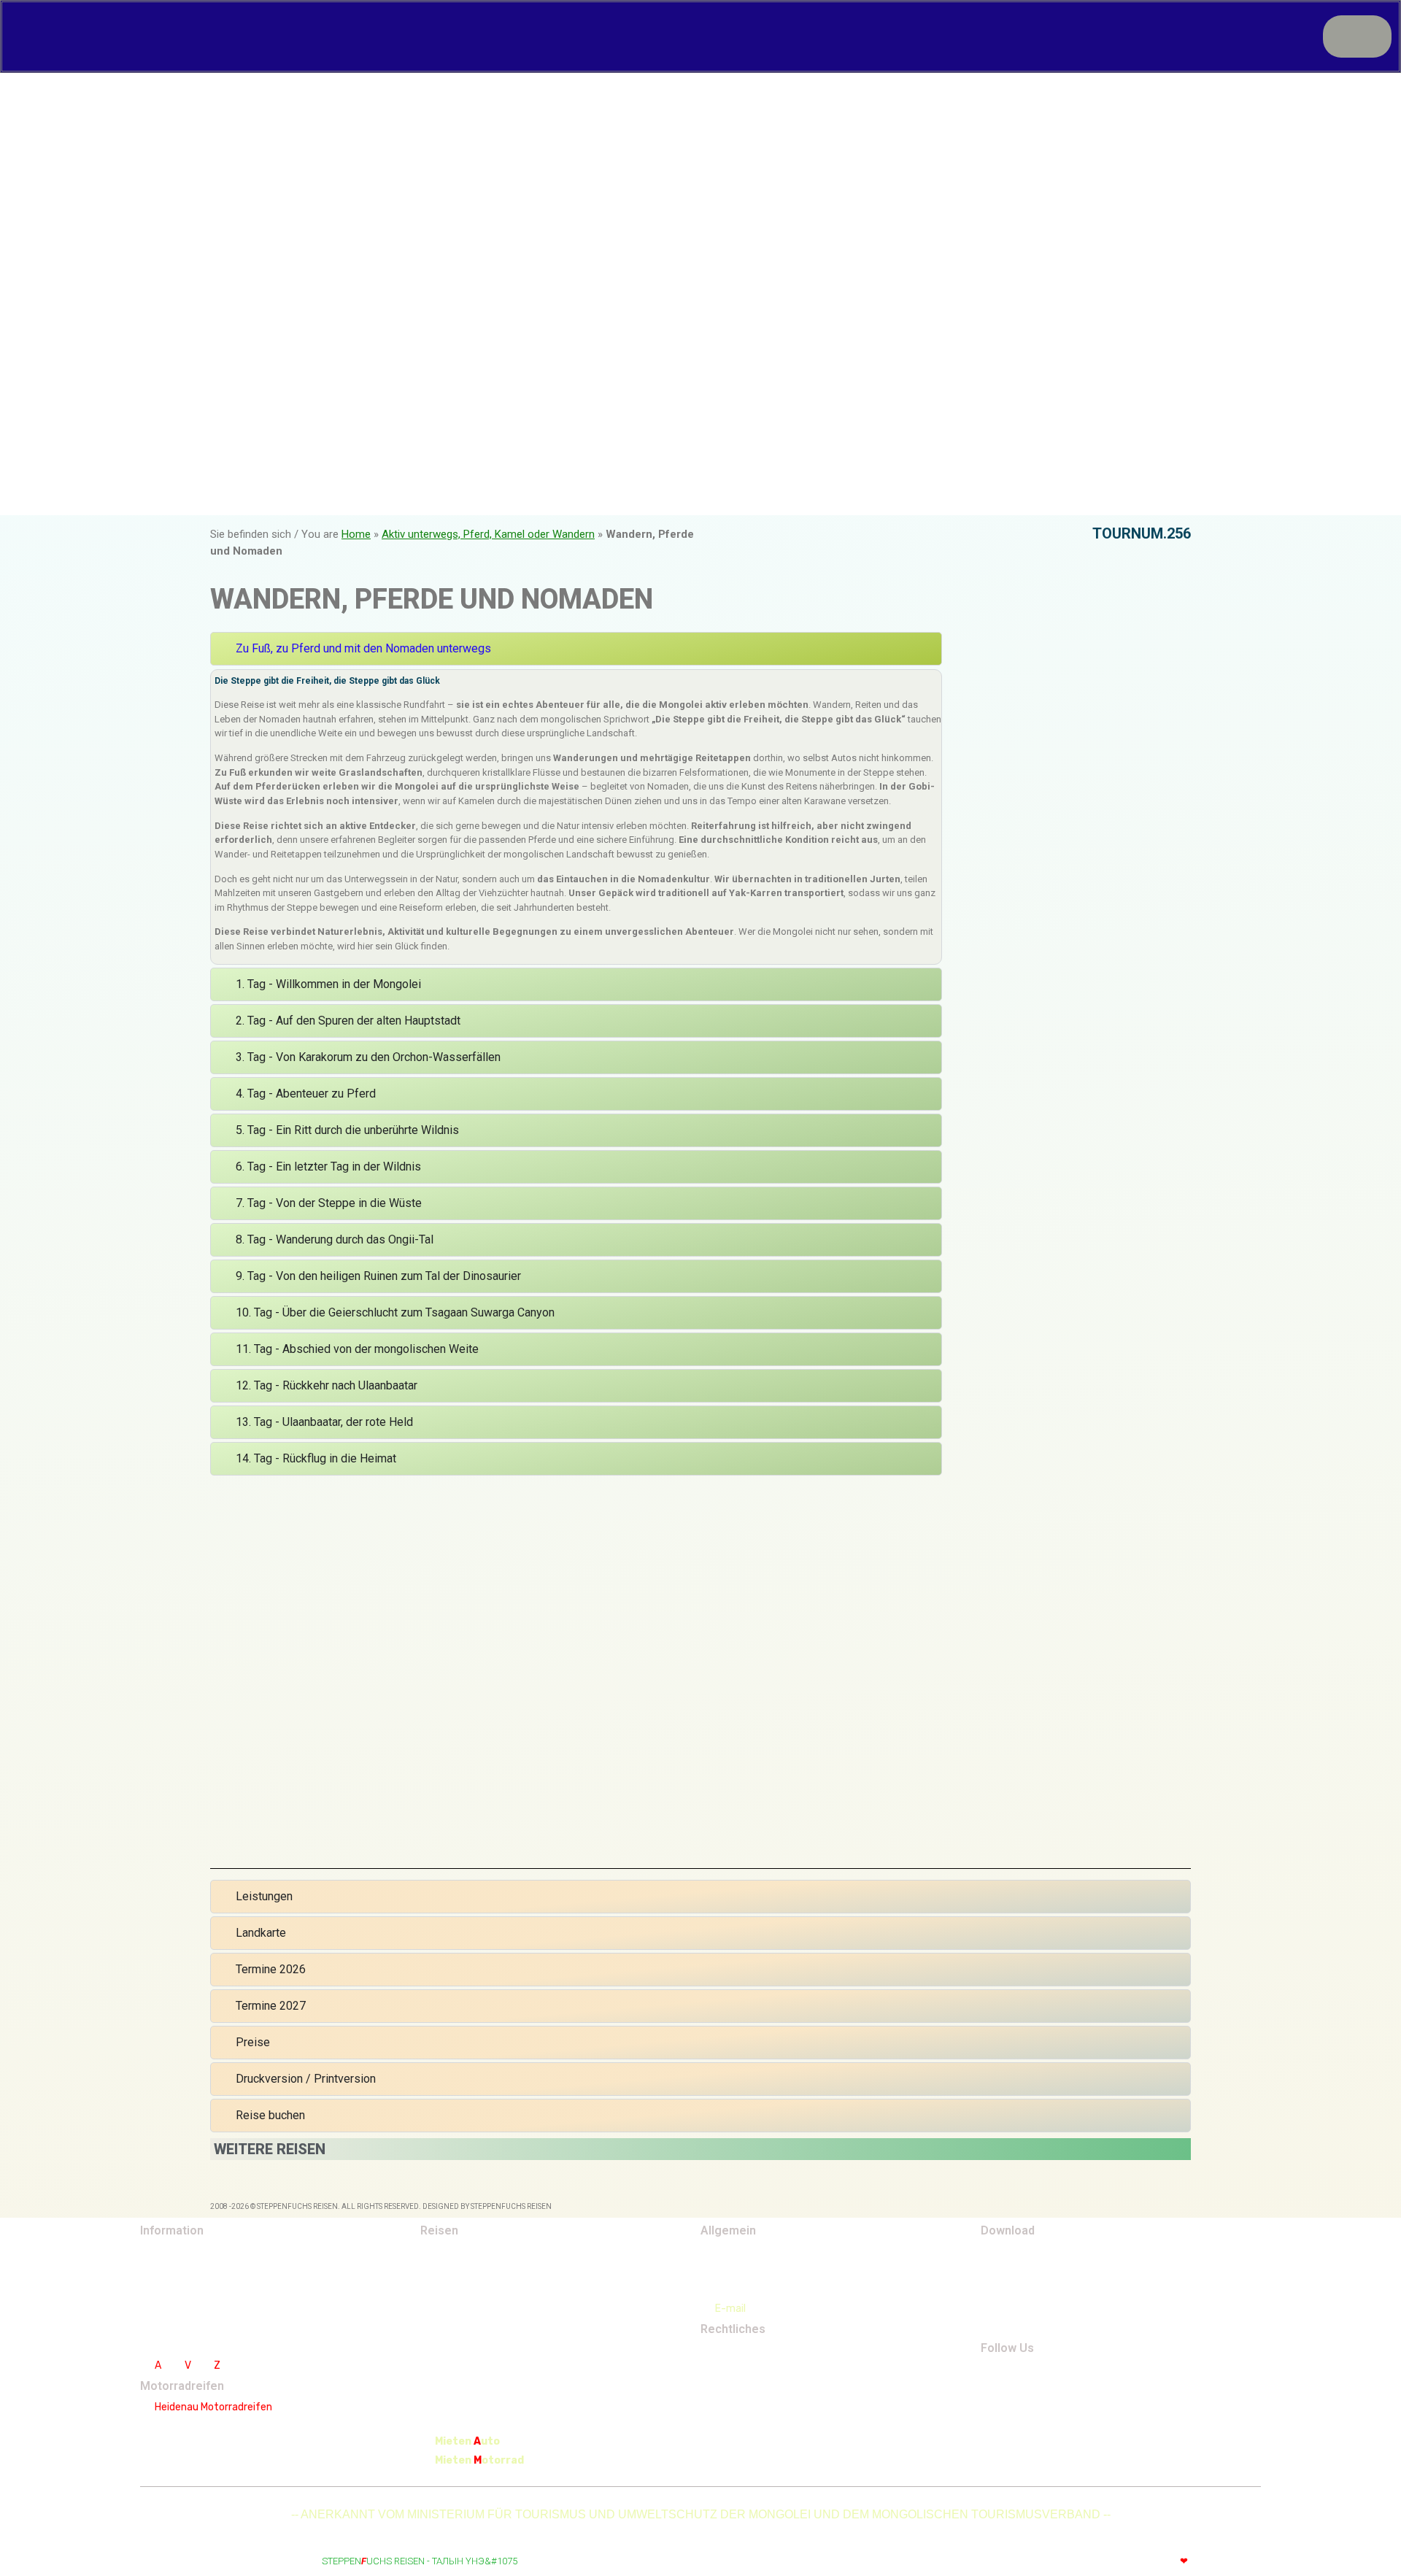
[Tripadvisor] (1081, 2376)
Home (356, 534)
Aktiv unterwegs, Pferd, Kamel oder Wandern (488, 534)
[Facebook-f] (1010, 2376)
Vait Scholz (1232, 2561)
